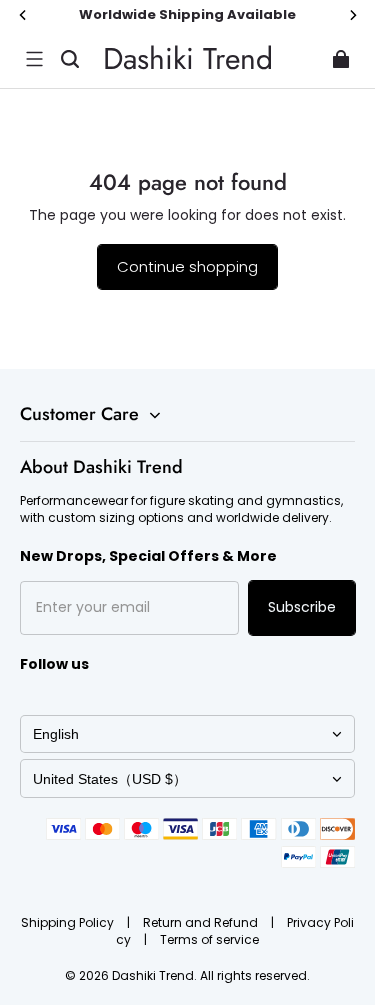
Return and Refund (202, 922)
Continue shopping (187, 266)
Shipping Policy (69, 922)
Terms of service (209, 939)
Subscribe (302, 607)
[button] (34, 59)
